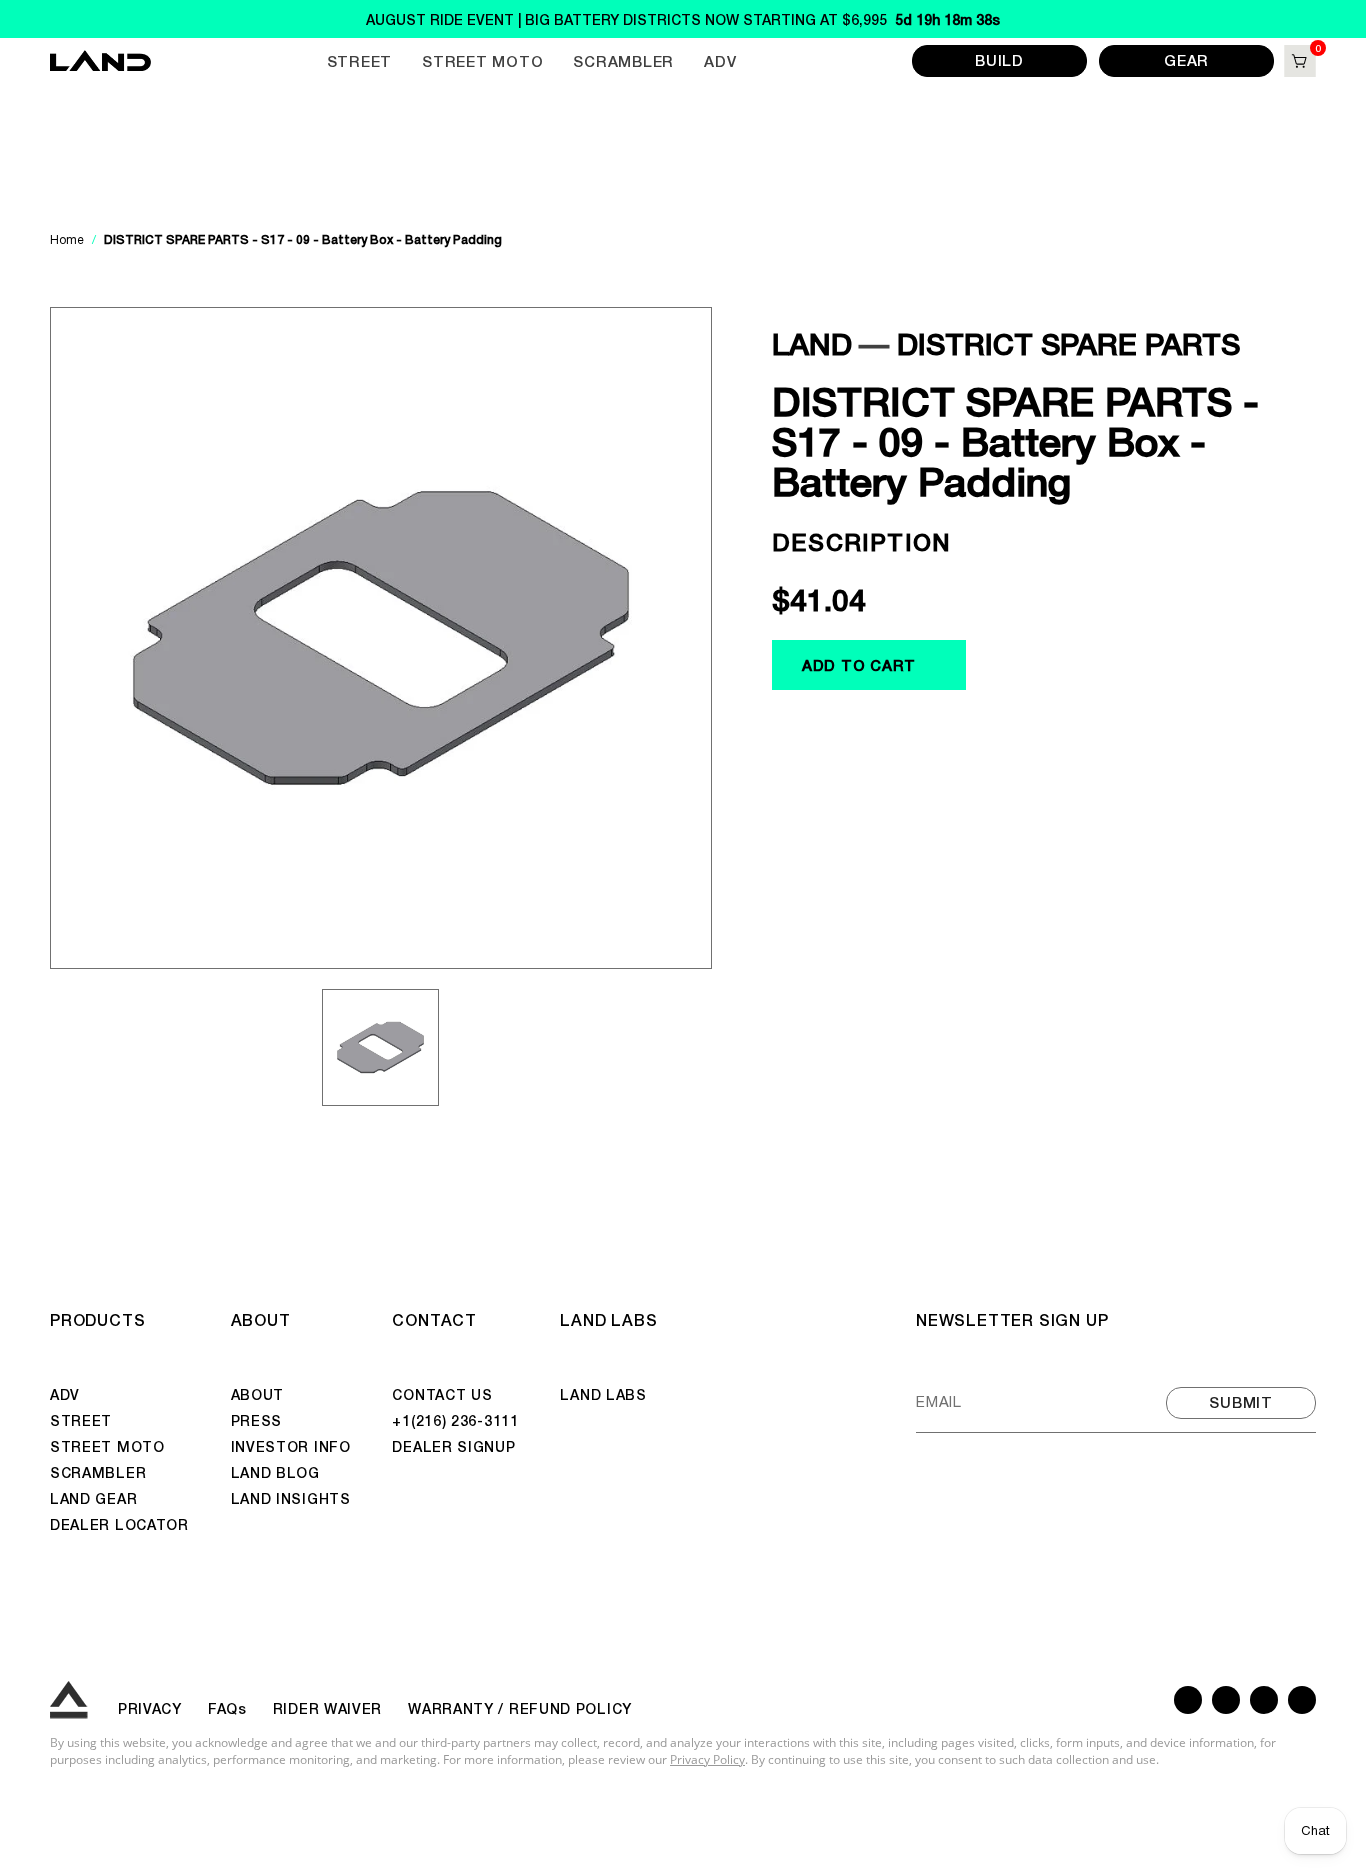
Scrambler (623, 60)
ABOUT (261, 1319)
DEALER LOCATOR (119, 1524)
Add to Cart (859, 664)
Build (999, 59)
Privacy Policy (707, 1759)
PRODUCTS (97, 1319)
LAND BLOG (275, 1472)
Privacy (150, 1708)
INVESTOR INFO (291, 1446)
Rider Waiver (327, 1708)
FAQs (227, 1708)
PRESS (257, 1420)
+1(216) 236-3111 (455, 1420)
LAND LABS (608, 1319)
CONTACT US (442, 1394)
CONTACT (434, 1319)
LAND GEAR (93, 1498)
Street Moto (482, 60)
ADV (720, 60)
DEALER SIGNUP (453, 1446)
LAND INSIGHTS (291, 1498)
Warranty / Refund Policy (520, 1708)
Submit (1241, 1401)
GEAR (1186, 59)
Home (68, 240)
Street (360, 60)
